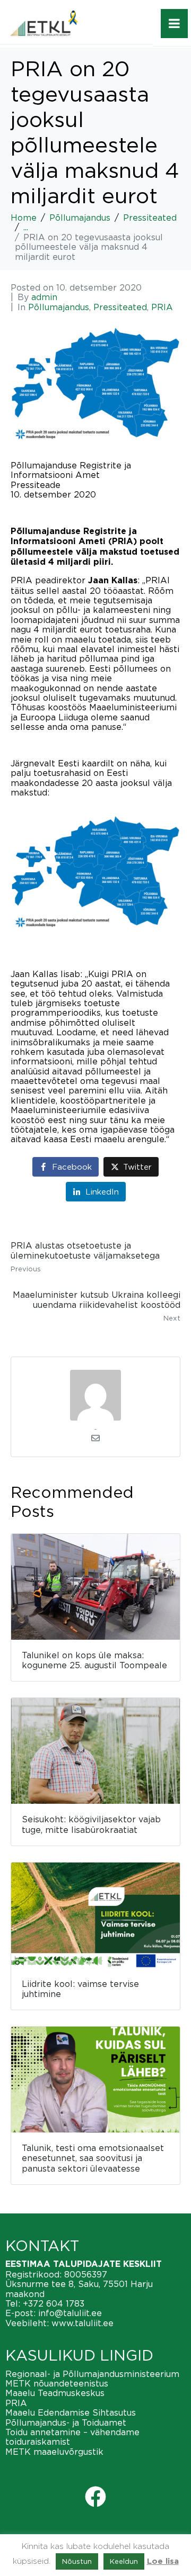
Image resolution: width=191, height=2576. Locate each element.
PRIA (162, 307)
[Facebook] (95, 2497)
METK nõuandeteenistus (57, 2383)
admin (44, 297)
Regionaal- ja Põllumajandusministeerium (92, 2374)
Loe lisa (163, 2561)
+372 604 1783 (54, 2303)
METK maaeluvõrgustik (54, 2452)
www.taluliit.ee (83, 2323)
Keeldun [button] (124, 2561)
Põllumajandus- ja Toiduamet (66, 2423)
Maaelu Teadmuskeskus (55, 2393)
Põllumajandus (59, 307)
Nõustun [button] (77, 2561)
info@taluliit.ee (70, 2313)
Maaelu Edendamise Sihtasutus (71, 2412)
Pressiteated (120, 307)
